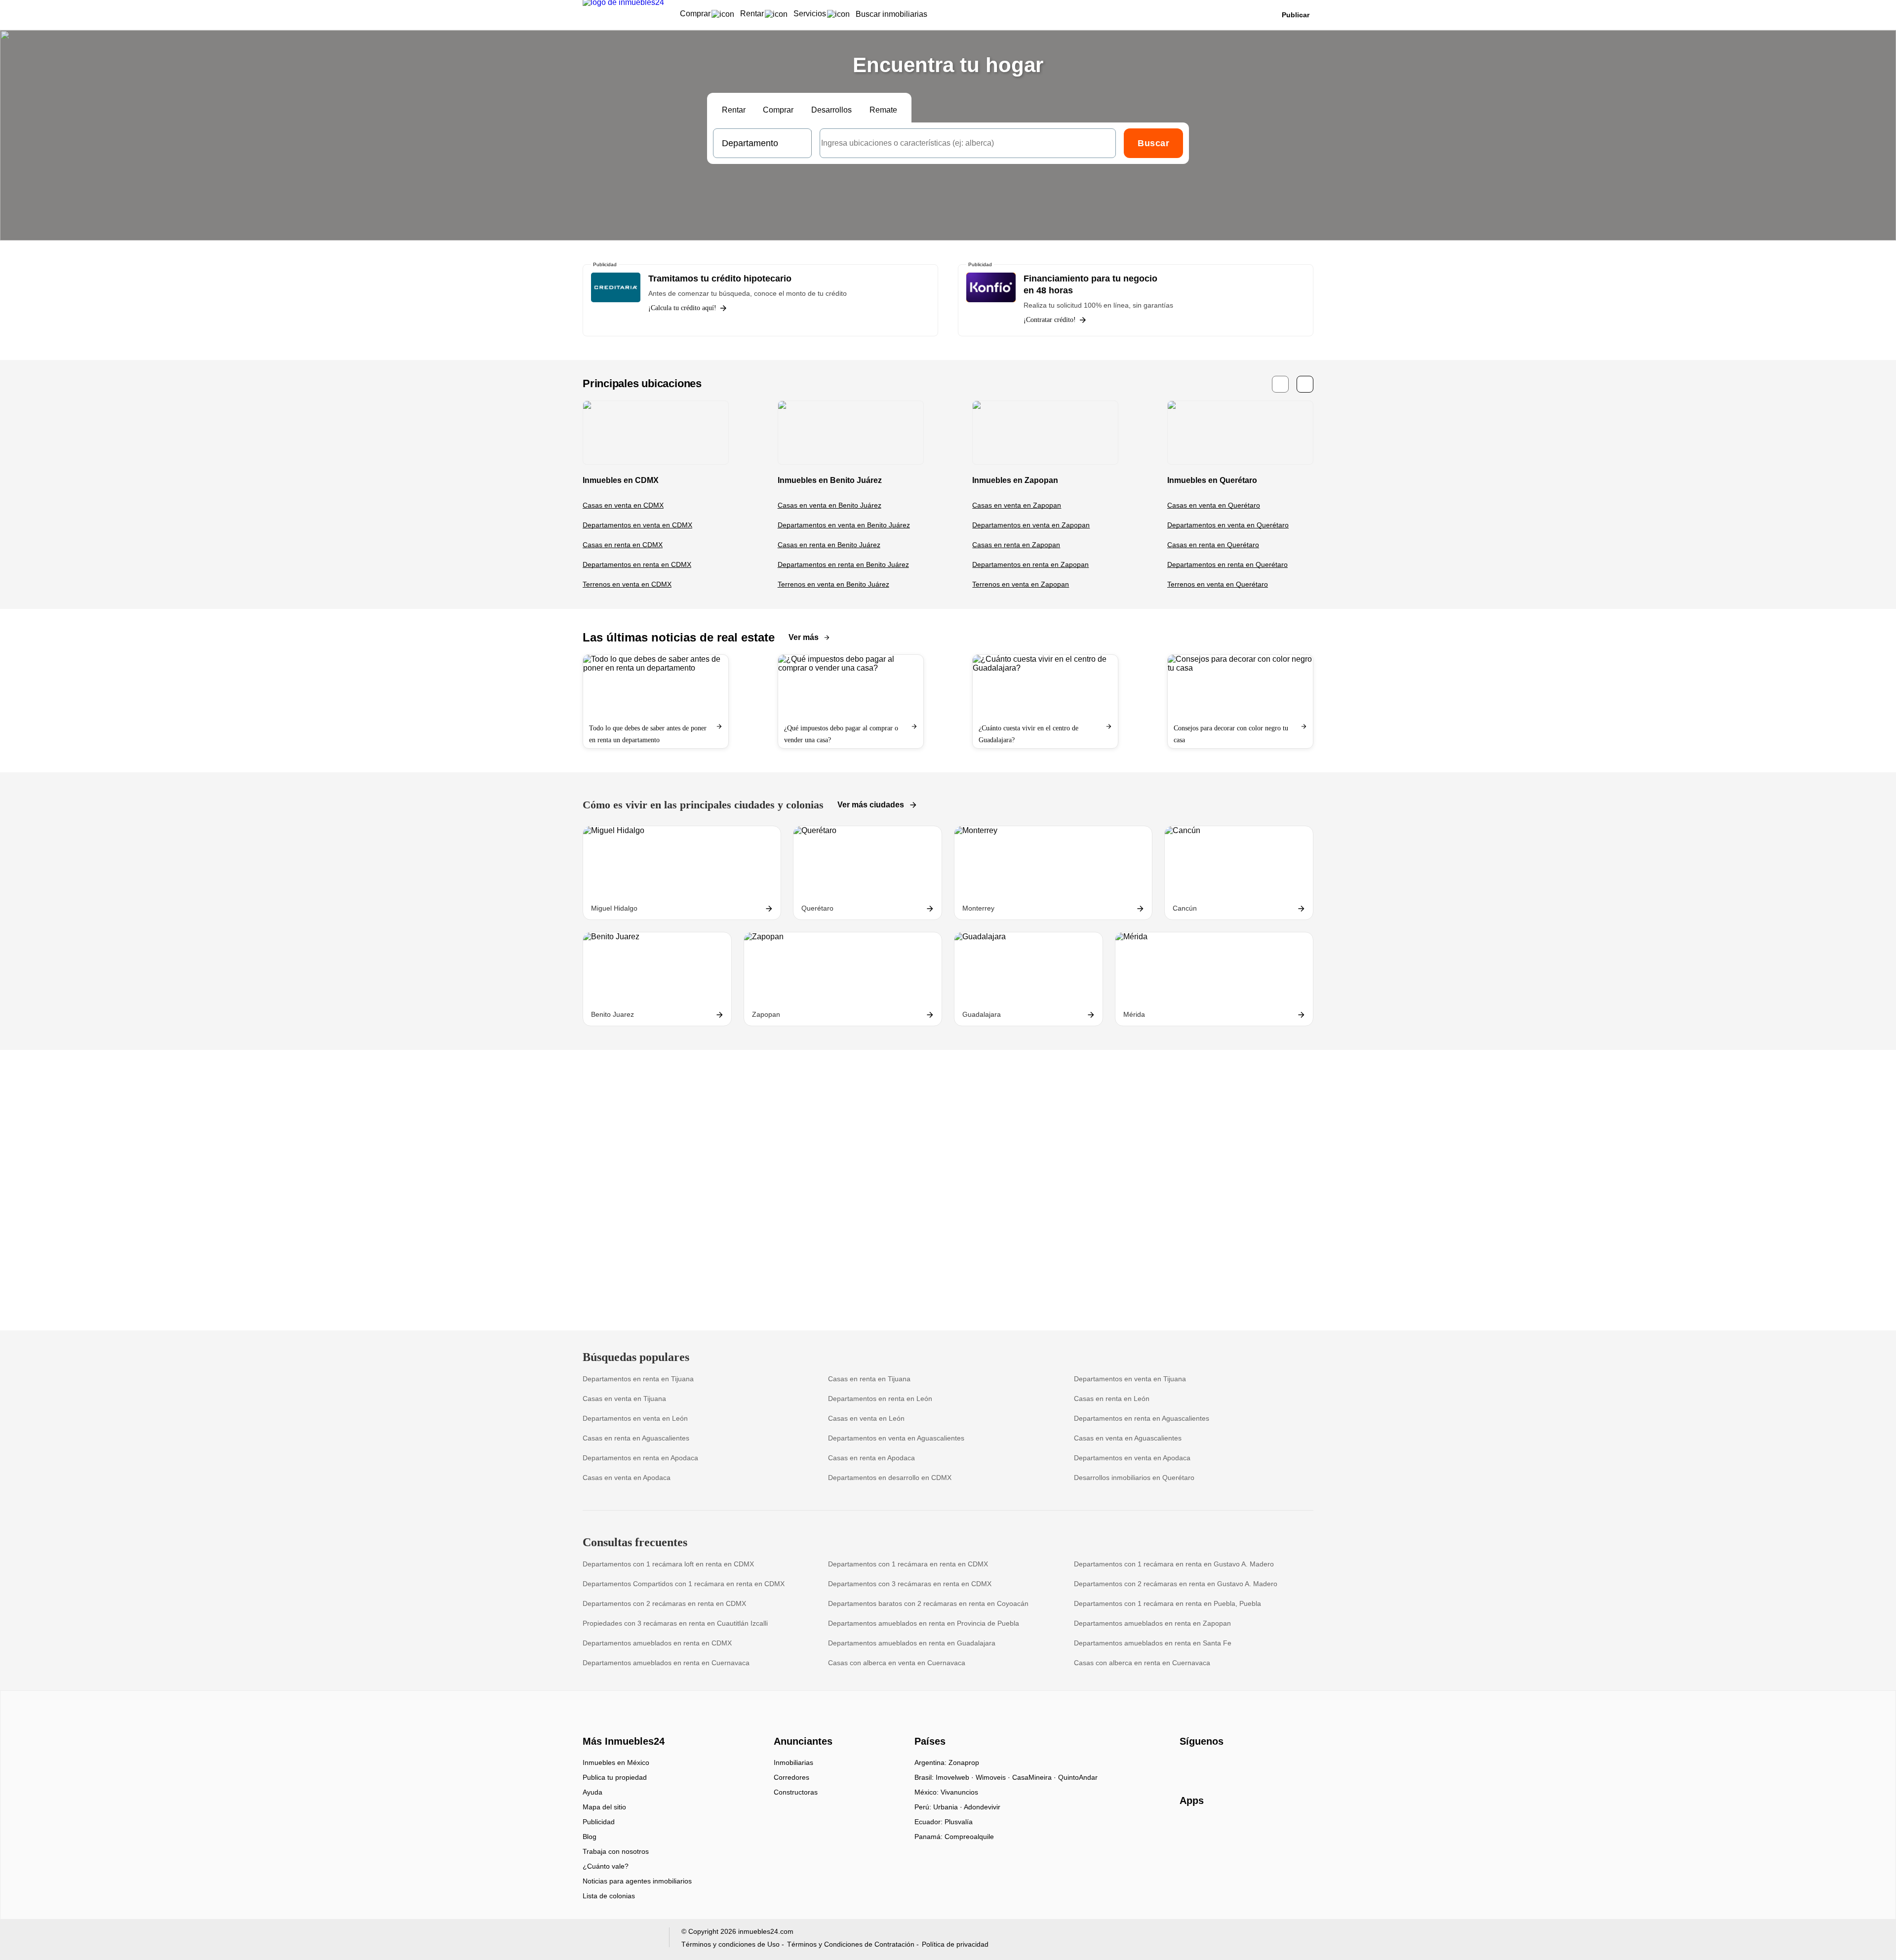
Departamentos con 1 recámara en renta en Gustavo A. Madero (1174, 1564)
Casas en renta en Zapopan (1016, 545)
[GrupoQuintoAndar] (620, 1940)
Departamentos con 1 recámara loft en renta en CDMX (668, 1564)
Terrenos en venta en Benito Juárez (833, 584)
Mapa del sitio (604, 1807)
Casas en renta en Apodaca (871, 1458)
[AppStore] (1211, 1829)
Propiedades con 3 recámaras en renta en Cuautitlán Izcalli (675, 1623)
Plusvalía (959, 1822)
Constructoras (796, 1792)
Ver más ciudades (871, 805)
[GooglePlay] (1278, 1829)
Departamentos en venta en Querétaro (1228, 525)
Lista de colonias (609, 1896)
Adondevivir (982, 1807)
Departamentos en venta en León (635, 1418)
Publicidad (599, 1822)
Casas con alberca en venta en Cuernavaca (897, 1663)
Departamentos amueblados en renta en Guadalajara (912, 1643)
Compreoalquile (969, 1837)
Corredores (791, 1777)
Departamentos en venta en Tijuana (1130, 1379)
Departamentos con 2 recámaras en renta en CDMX (664, 1603)
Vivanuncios (959, 1792)
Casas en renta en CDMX (623, 545)
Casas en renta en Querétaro (1213, 545)
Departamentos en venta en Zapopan (1031, 525)
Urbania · (948, 1807)
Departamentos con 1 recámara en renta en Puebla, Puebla (1167, 1603)
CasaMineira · (1035, 1777)
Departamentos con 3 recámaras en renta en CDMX (910, 1584)
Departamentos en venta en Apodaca (1132, 1458)
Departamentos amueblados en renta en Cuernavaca (666, 1663)
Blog (590, 1837)
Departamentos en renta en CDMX (637, 564)
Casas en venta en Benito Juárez (829, 505)
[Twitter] (1237, 1766)
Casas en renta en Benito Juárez (829, 545)
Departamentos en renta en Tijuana (638, 1379)
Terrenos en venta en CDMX (627, 584)
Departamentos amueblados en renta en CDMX (657, 1643)
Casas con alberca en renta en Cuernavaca (1142, 1663)
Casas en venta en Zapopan (1017, 505)
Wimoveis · (994, 1777)
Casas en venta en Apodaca (627, 1478)
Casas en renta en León (1112, 1399)
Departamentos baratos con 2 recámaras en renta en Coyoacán (928, 1603)
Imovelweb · (956, 1777)
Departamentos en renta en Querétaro (1227, 564)
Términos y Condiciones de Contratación (851, 1944)
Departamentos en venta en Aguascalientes (896, 1438)
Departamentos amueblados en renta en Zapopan (1152, 1623)
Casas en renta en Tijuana (869, 1379)
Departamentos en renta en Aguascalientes (1142, 1418)
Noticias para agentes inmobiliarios (637, 1881)
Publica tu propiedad (615, 1777)
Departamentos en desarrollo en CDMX (890, 1478)
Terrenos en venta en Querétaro (1218, 584)
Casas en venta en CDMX (623, 505)
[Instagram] (1204, 1766)
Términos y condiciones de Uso (731, 1944)
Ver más (804, 637)
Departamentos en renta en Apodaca (640, 1458)
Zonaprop (964, 1762)
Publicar (1296, 15)
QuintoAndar (1078, 1777)
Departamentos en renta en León (880, 1399)
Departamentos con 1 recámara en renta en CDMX (908, 1564)
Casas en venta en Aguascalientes (1128, 1438)
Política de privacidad (955, 1944)
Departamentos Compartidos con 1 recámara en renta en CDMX (684, 1584)
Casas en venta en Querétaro (1214, 505)
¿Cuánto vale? (606, 1866)
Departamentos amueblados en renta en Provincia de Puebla (924, 1623)
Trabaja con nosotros (616, 1851)
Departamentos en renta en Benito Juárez (843, 564)
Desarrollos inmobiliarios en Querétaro (1134, 1478)
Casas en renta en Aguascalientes (636, 1438)
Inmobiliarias (793, 1762)
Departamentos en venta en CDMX (637, 525)
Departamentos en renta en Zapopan (1030, 564)
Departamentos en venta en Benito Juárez (844, 525)
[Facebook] (1188, 1766)
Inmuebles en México (616, 1762)
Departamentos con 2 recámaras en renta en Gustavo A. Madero (1176, 1584)
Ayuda (592, 1792)
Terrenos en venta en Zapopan (1021, 584)
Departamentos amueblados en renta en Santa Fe (1153, 1643)
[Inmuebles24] (622, 1724)
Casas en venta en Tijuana (624, 1399)
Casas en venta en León (866, 1418)
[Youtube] (1220, 1766)
